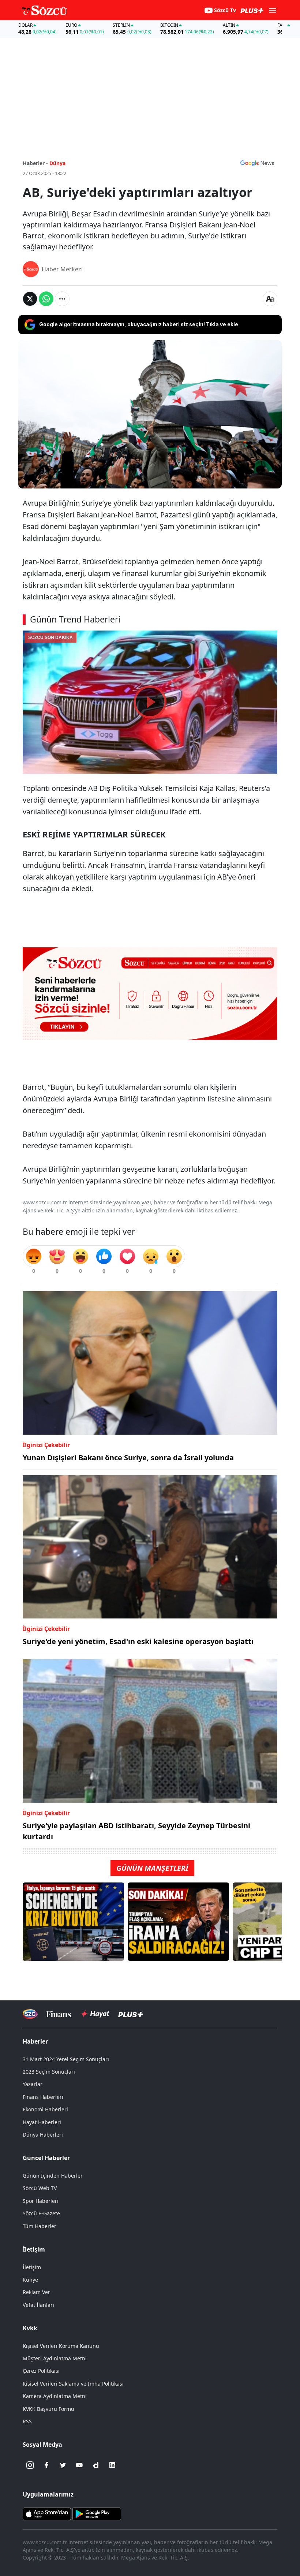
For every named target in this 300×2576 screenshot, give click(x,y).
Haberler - (35, 163)
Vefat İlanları (38, 2305)
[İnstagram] (30, 2465)
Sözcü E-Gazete (41, 2213)
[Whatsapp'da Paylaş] (46, 299)
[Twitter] (63, 2465)
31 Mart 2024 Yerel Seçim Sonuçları (66, 2059)
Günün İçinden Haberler (53, 2176)
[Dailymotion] (96, 2465)
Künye (30, 2280)
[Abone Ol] (257, 163)
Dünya (57, 163)
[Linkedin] (112, 2465)
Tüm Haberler (40, 2226)
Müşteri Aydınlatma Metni (55, 2358)
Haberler (35, 2041)
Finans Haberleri (43, 2097)
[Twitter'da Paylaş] (30, 299)
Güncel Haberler (46, 2158)
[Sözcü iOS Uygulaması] (47, 2513)
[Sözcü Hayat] (95, 2014)
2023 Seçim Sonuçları (49, 2072)
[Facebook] (46, 2465)
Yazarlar (33, 2084)
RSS (27, 2421)
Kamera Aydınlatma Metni (55, 2396)
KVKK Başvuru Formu (48, 2409)
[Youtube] (79, 2465)
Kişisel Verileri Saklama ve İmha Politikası (73, 2384)
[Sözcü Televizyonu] (30, 2014)
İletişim (32, 2267)
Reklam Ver (36, 2292)
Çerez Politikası (41, 2371)
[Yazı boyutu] (270, 299)
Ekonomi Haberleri (45, 2109)
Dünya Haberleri (43, 2135)
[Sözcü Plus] (131, 2014)
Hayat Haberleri (42, 2122)
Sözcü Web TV (40, 2188)
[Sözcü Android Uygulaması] (97, 2513)
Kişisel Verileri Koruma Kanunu (61, 2346)
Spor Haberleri (41, 2201)
